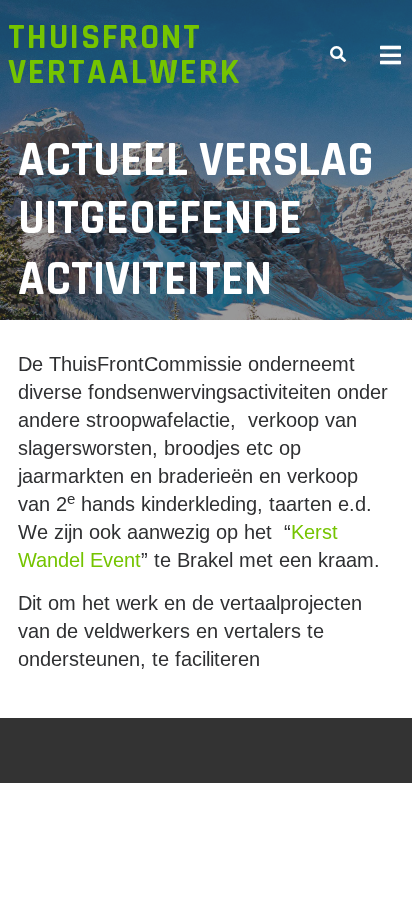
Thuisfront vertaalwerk (124, 55)
